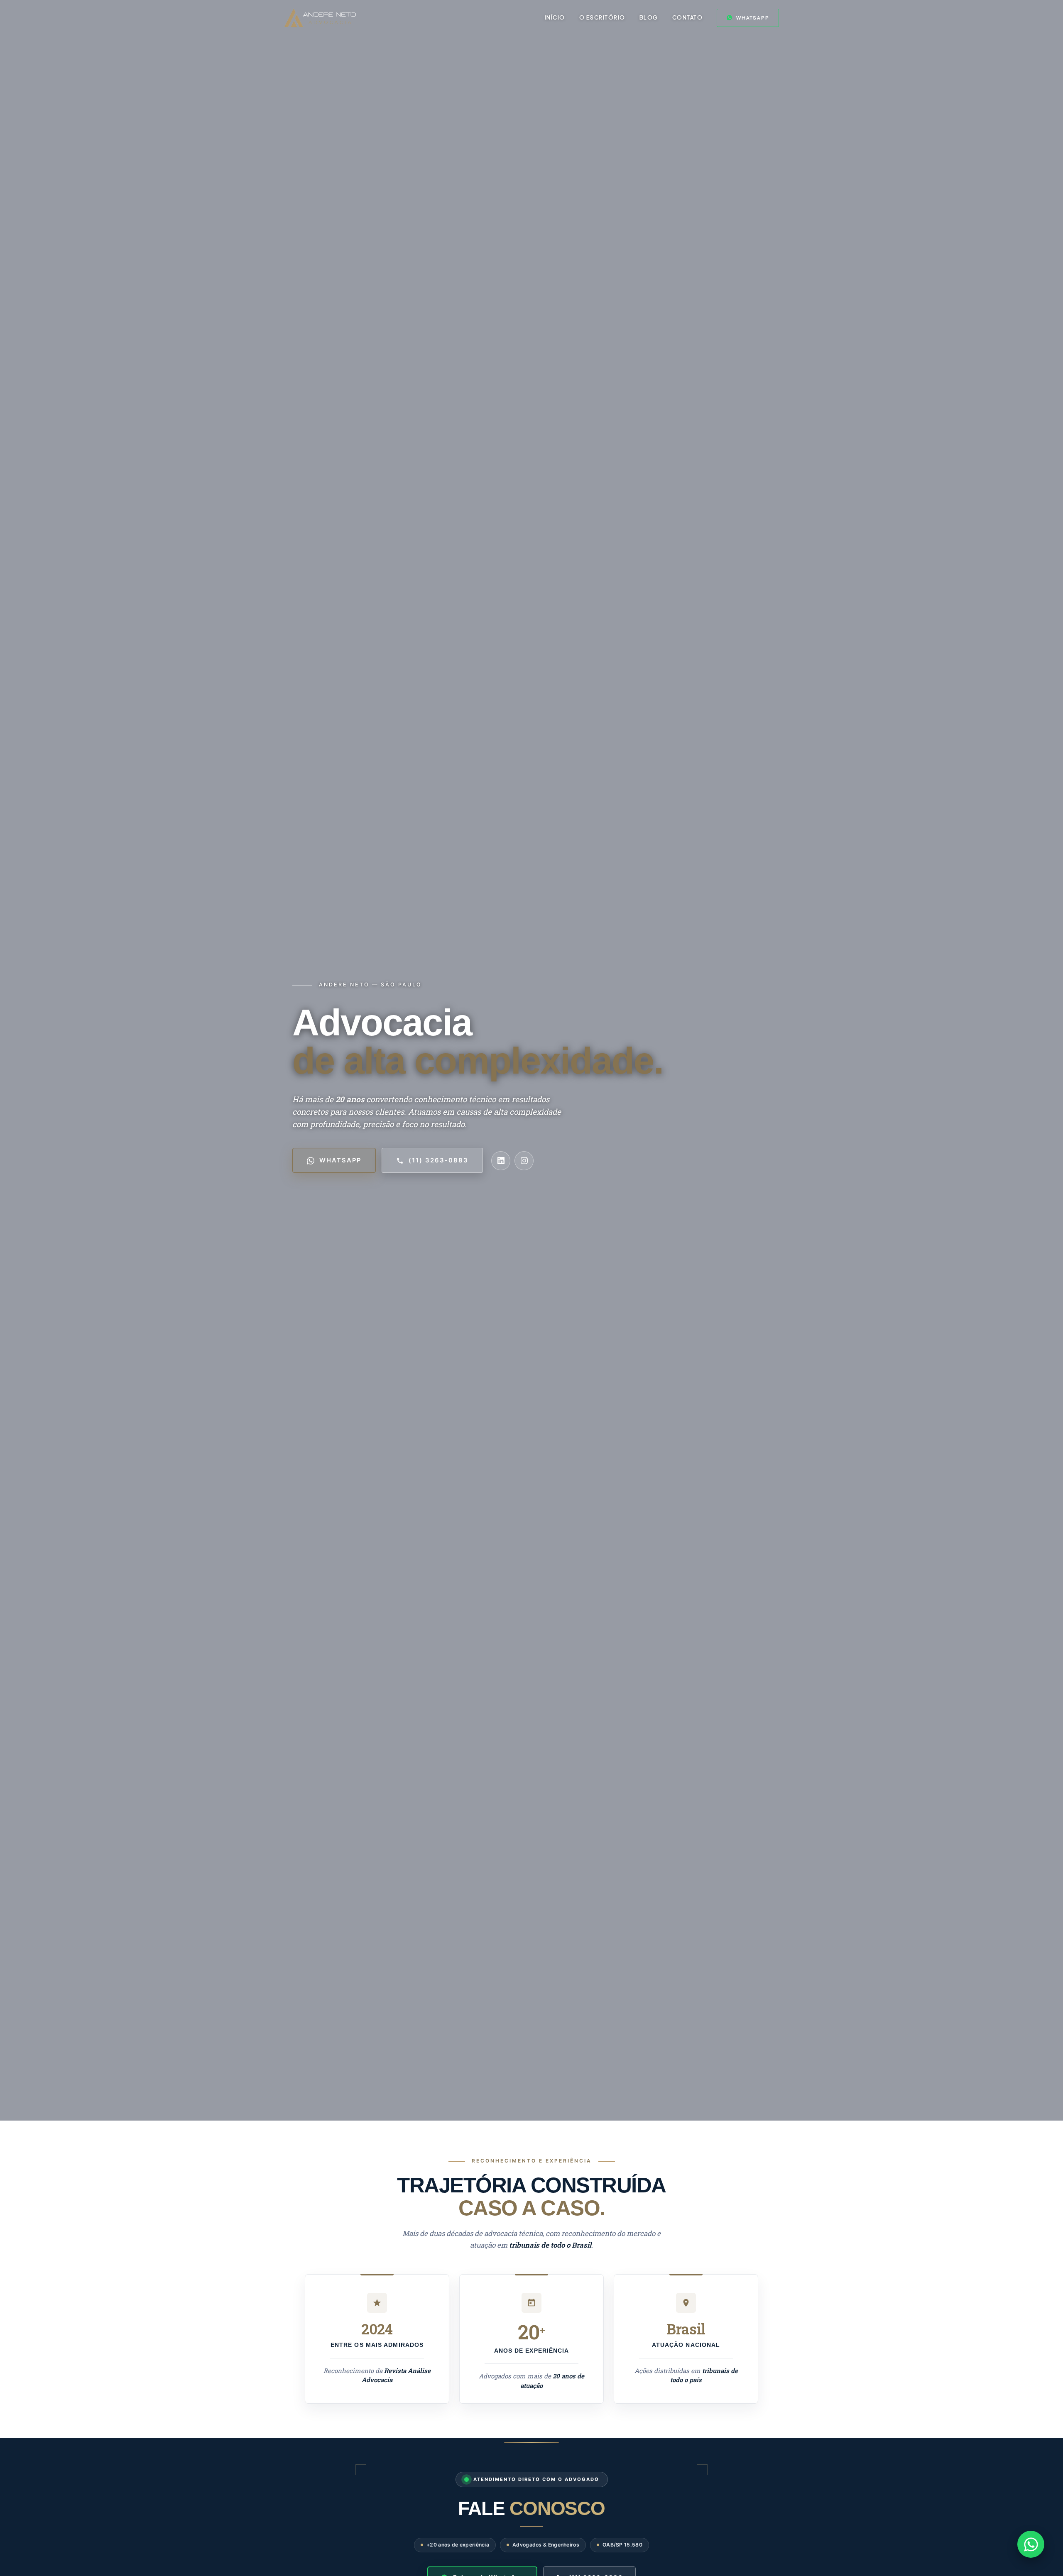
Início (555, 17)
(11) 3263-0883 (438, 1160)
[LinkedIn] (501, 1161)
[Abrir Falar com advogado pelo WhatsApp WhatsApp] (1031, 2544)
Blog (649, 17)
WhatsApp (753, 18)
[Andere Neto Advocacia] (320, 18)
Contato (688, 17)
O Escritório (602, 17)
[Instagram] (524, 1161)
